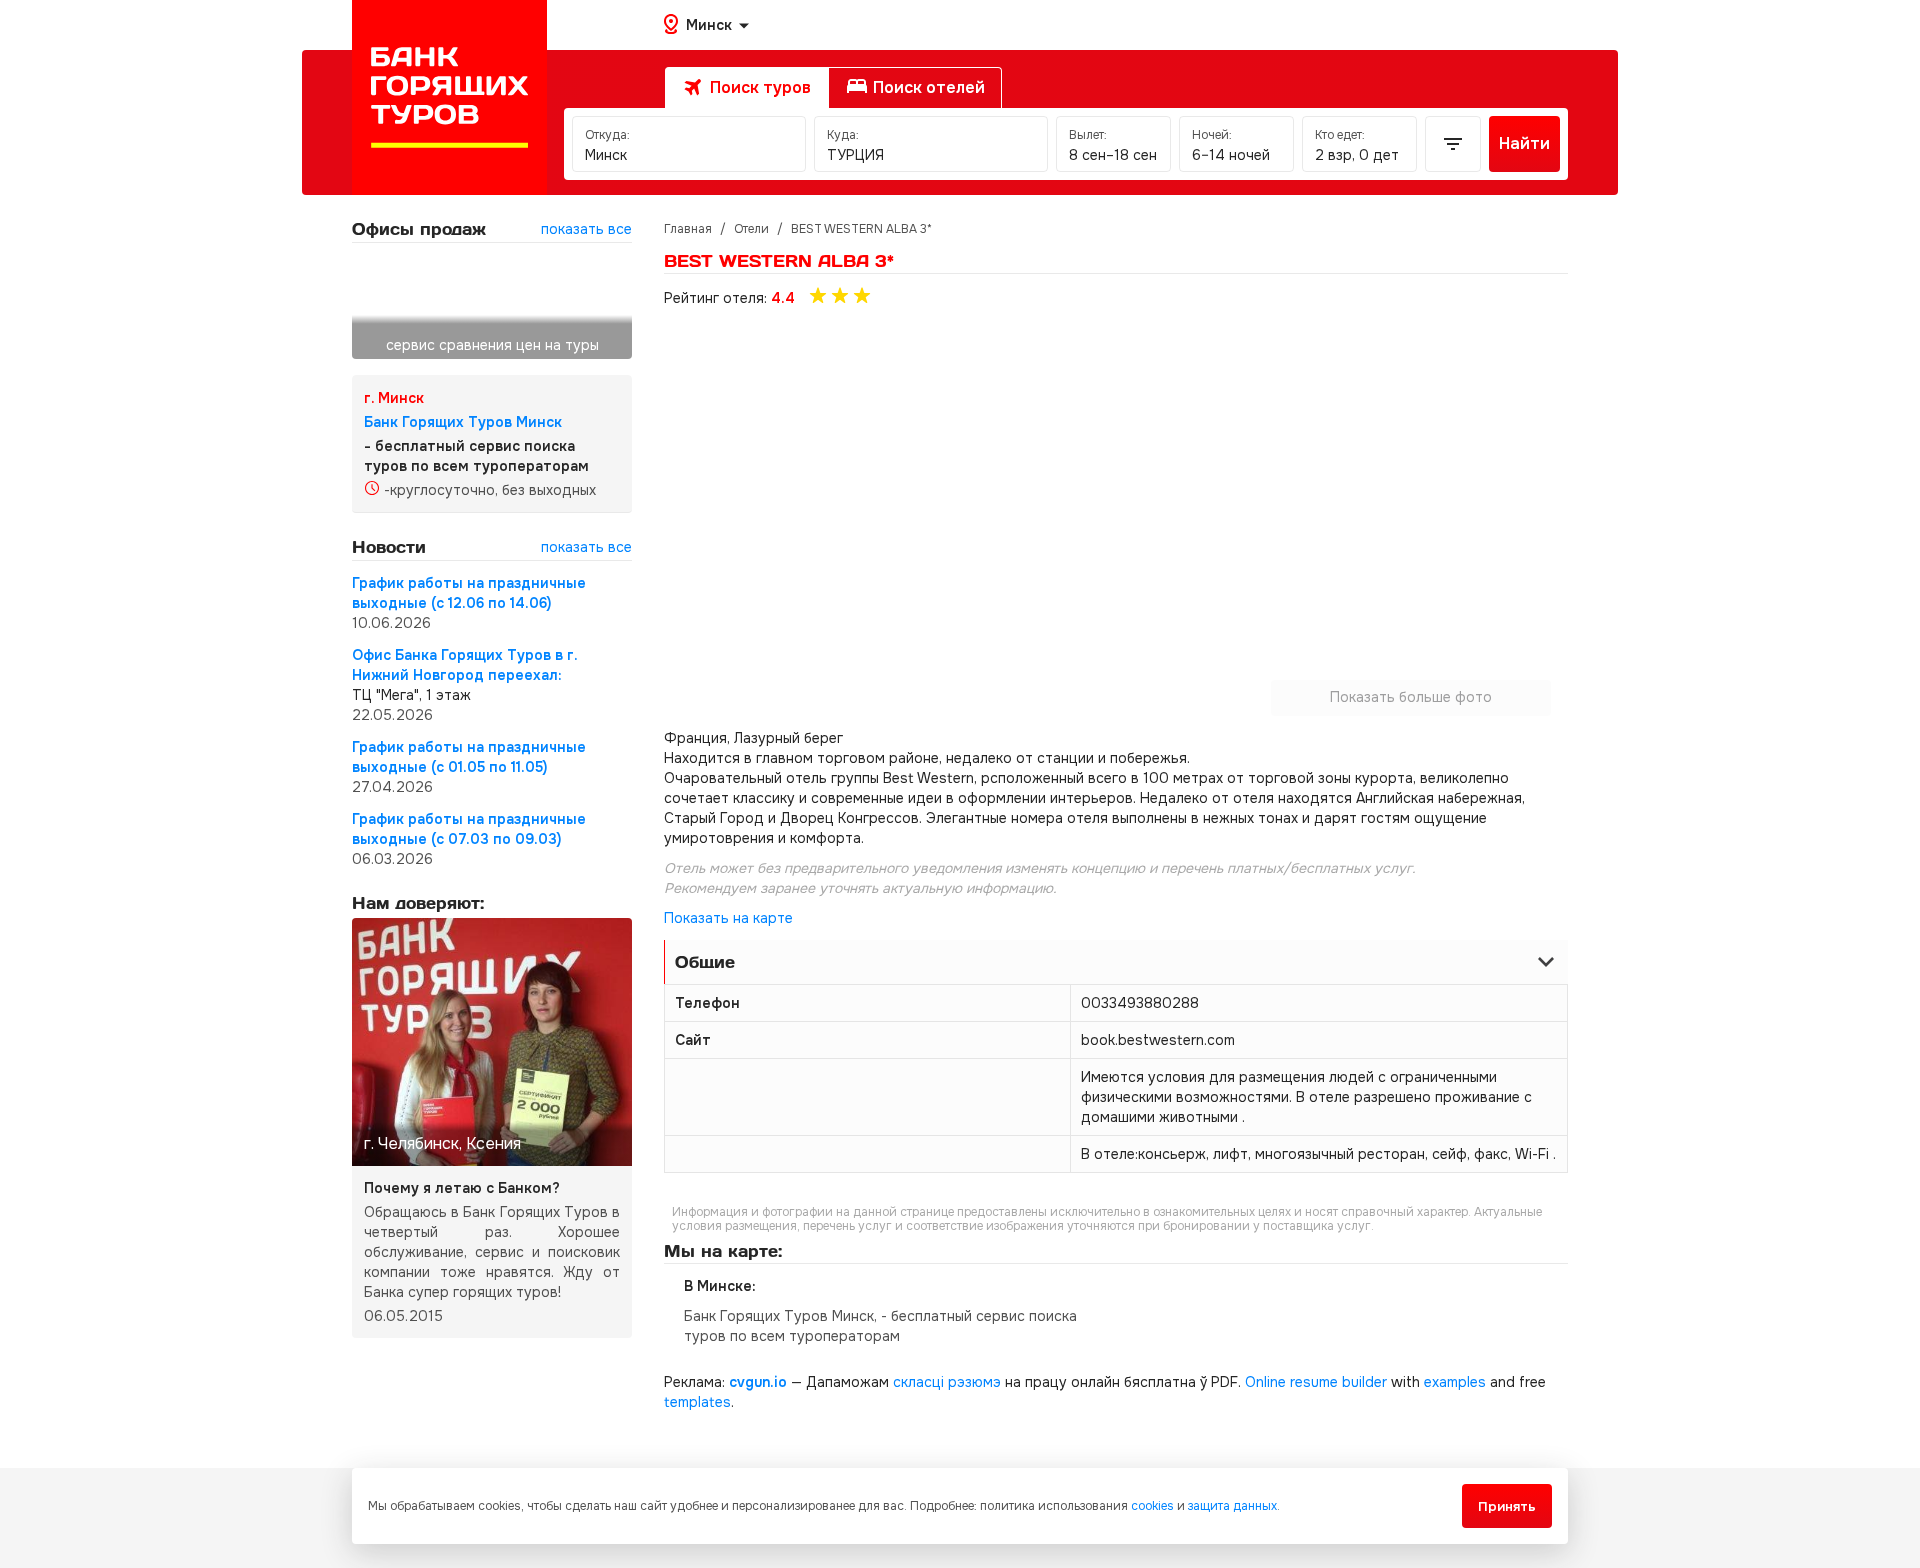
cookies (1152, 1506)
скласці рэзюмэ (947, 1382)
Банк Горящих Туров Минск (463, 422)
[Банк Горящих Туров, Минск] (449, 97)
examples (1455, 1382)
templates (697, 1402)
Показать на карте (728, 918)
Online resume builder (1316, 1382)
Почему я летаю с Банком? (462, 1188)
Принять (1507, 1506)
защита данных (1232, 1506)
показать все (586, 229)
